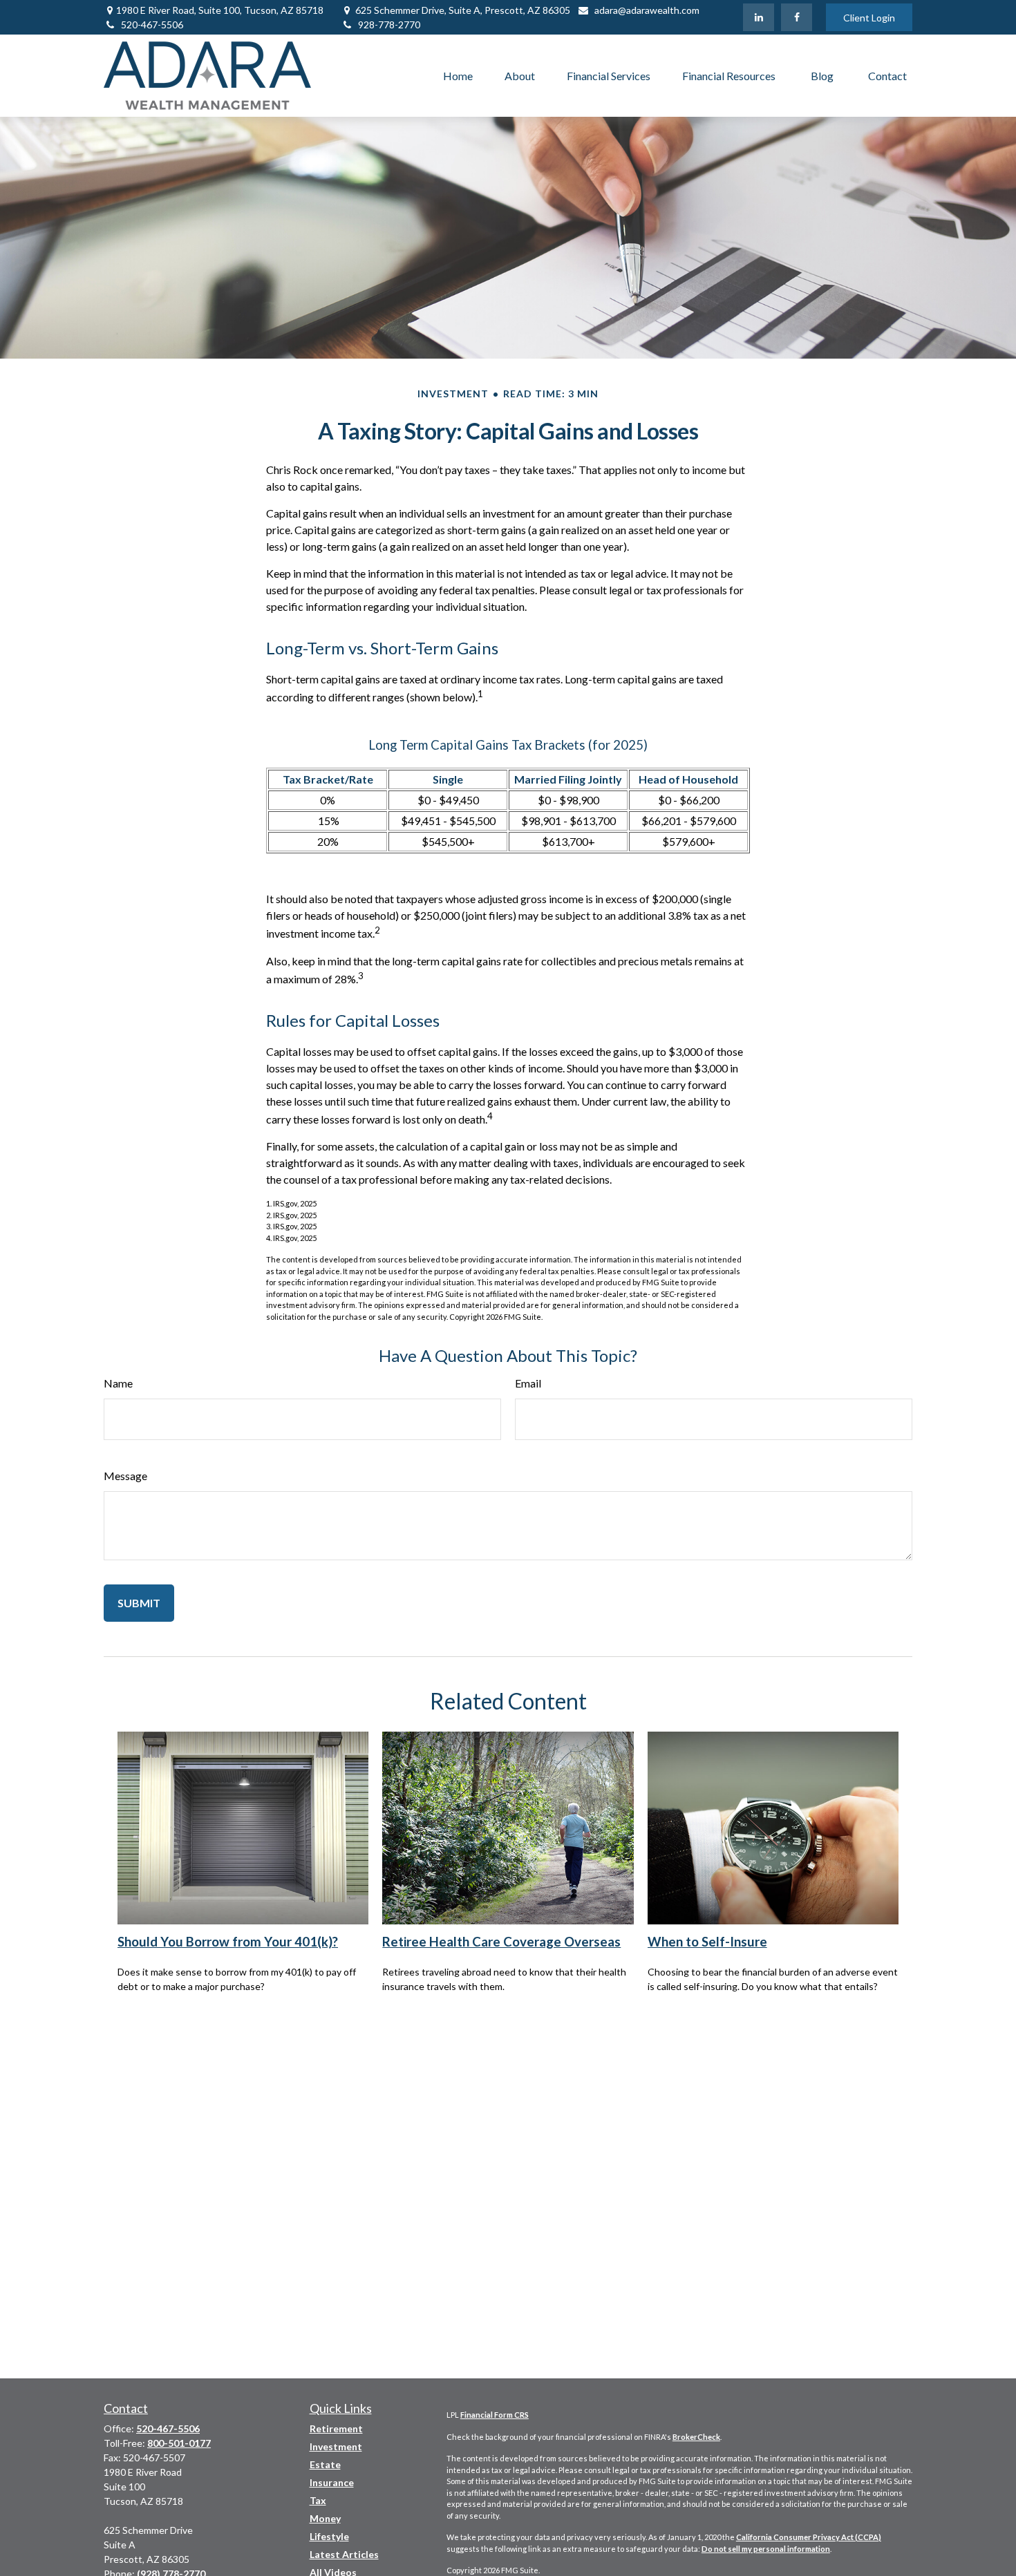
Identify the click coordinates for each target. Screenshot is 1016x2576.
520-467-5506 (152, 25)
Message (125, 1476)
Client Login (869, 18)
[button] (458, 76)
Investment (336, 2446)
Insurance (332, 2482)
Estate (325, 2464)
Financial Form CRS (495, 2415)
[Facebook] (797, 17)
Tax (318, 2500)
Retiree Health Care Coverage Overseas (501, 1942)
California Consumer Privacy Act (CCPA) (809, 2537)
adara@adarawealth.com (647, 10)
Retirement (336, 2428)
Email (528, 1383)
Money (325, 2518)
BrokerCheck (696, 2437)
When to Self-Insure (707, 1942)
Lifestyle (329, 2536)
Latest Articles (344, 2554)
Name (118, 1383)
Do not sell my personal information (766, 2549)
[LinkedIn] (759, 17)
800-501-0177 (179, 2443)
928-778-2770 (389, 25)
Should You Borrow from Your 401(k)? (228, 1942)
